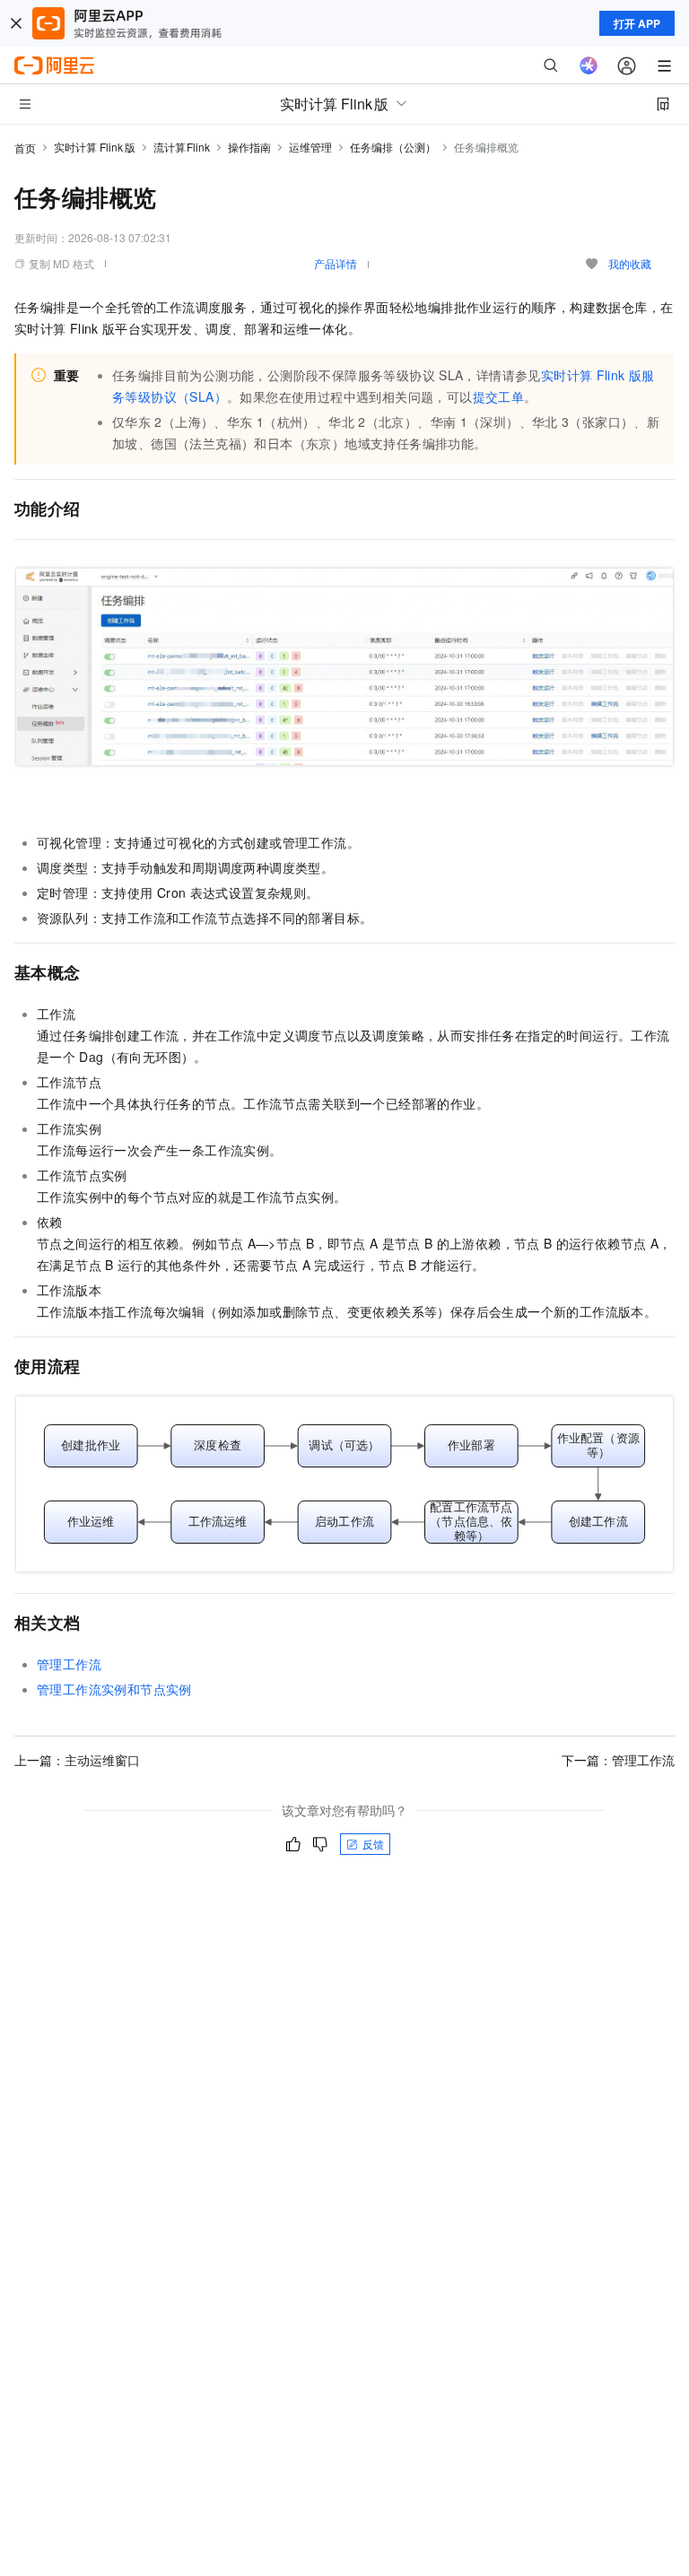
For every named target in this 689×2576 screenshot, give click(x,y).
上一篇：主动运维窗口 (77, 1760)
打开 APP (637, 23)
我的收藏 (630, 263)
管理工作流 (69, 1664)
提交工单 (499, 396)
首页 (25, 148)
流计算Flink (182, 147)
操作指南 (249, 147)
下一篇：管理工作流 (618, 1760)
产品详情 (336, 263)
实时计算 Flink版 (95, 147)
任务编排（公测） (393, 147)
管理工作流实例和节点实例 (114, 1689)
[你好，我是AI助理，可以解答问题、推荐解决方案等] (589, 65)
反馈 (373, 1844)
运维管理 (310, 147)
